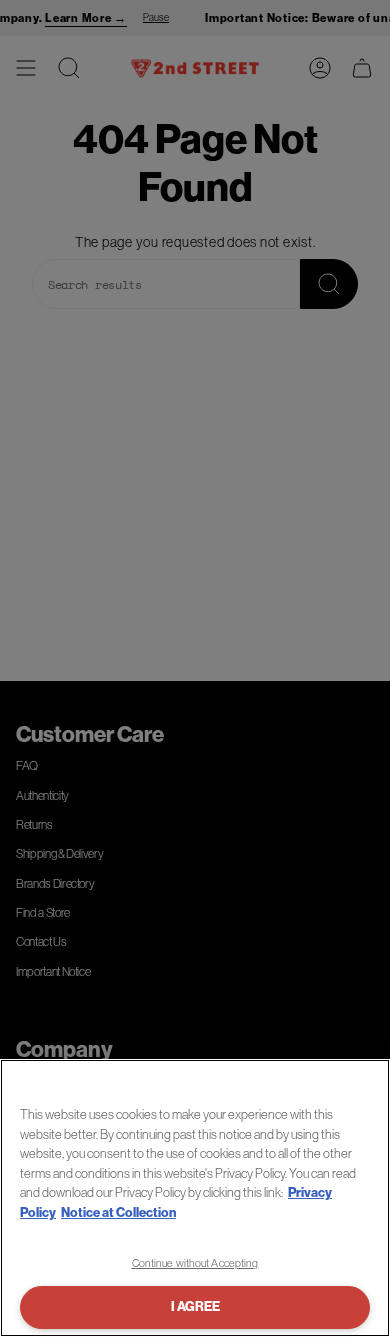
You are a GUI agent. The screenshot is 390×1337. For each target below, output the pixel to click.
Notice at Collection (118, 1212)
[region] (195, 1198)
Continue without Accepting (195, 1263)
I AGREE (195, 1306)
